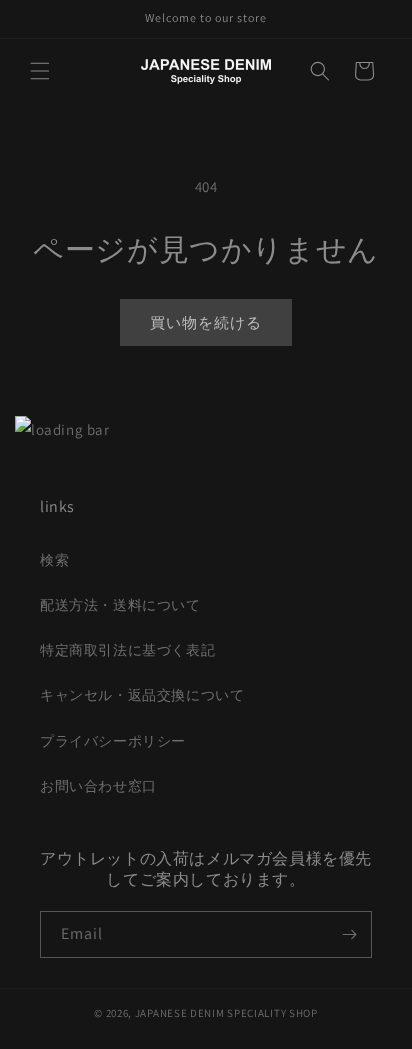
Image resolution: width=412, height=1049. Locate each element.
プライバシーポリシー (113, 741)
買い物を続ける (206, 322)
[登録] (349, 934)
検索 (54, 560)
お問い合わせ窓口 (98, 786)
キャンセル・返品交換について (142, 695)
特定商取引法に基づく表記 (127, 650)
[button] (40, 71)
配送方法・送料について (120, 605)
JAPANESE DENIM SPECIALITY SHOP (226, 1013)
